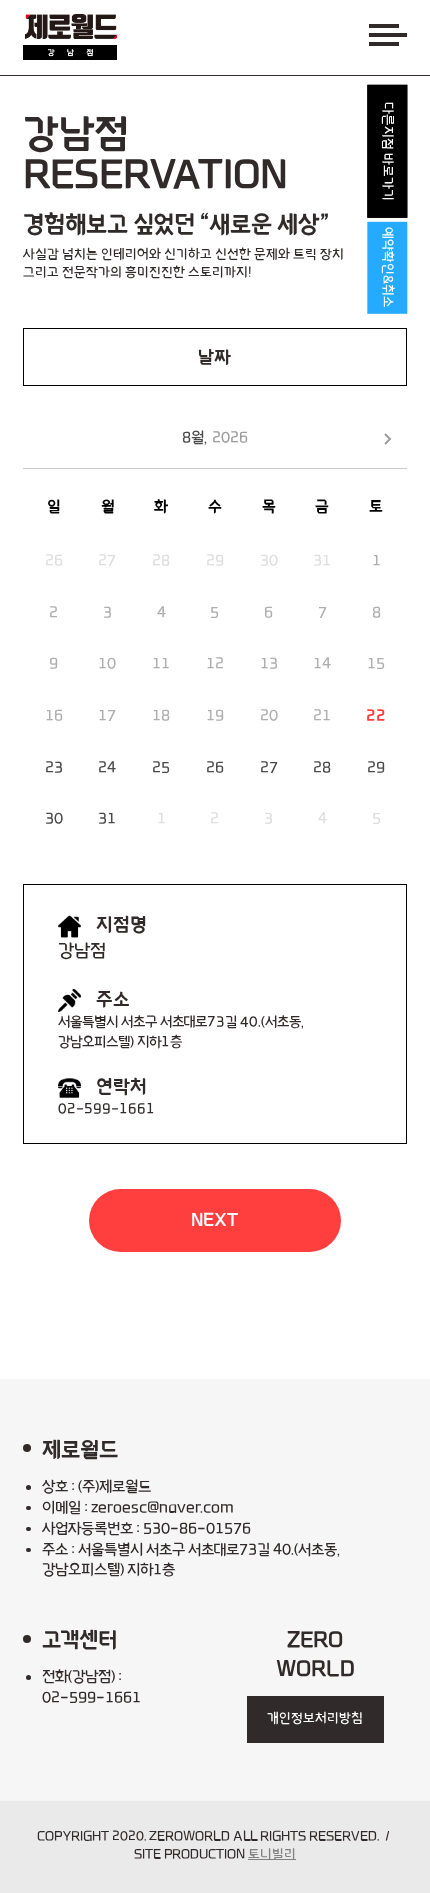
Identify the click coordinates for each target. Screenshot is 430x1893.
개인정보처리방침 (315, 1719)
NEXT (214, 1220)
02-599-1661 (106, 1109)
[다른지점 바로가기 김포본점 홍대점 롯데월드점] (387, 151)
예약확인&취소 (387, 267)
